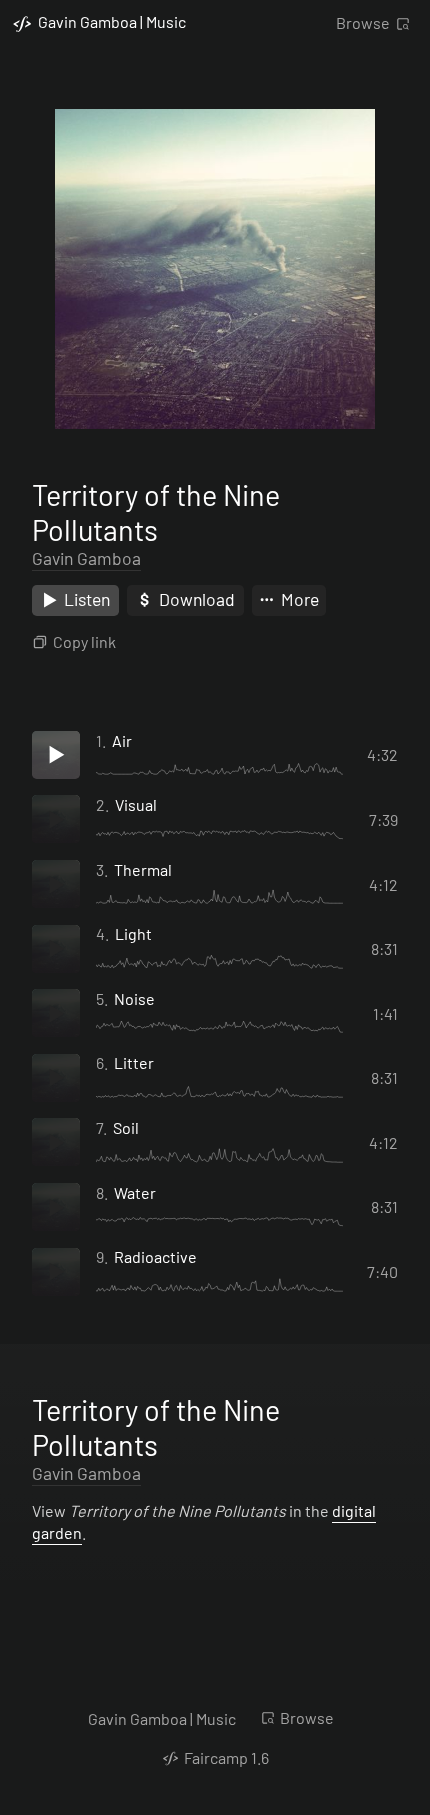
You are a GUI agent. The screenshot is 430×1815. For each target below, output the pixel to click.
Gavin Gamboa (86, 558)
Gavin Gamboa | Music (162, 1718)
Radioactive (155, 1256)
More (298, 599)
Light (133, 933)
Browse (363, 22)
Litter (134, 1062)
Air (122, 740)
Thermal (143, 869)
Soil (126, 1127)
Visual (136, 804)
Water (135, 1192)
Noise (134, 998)
